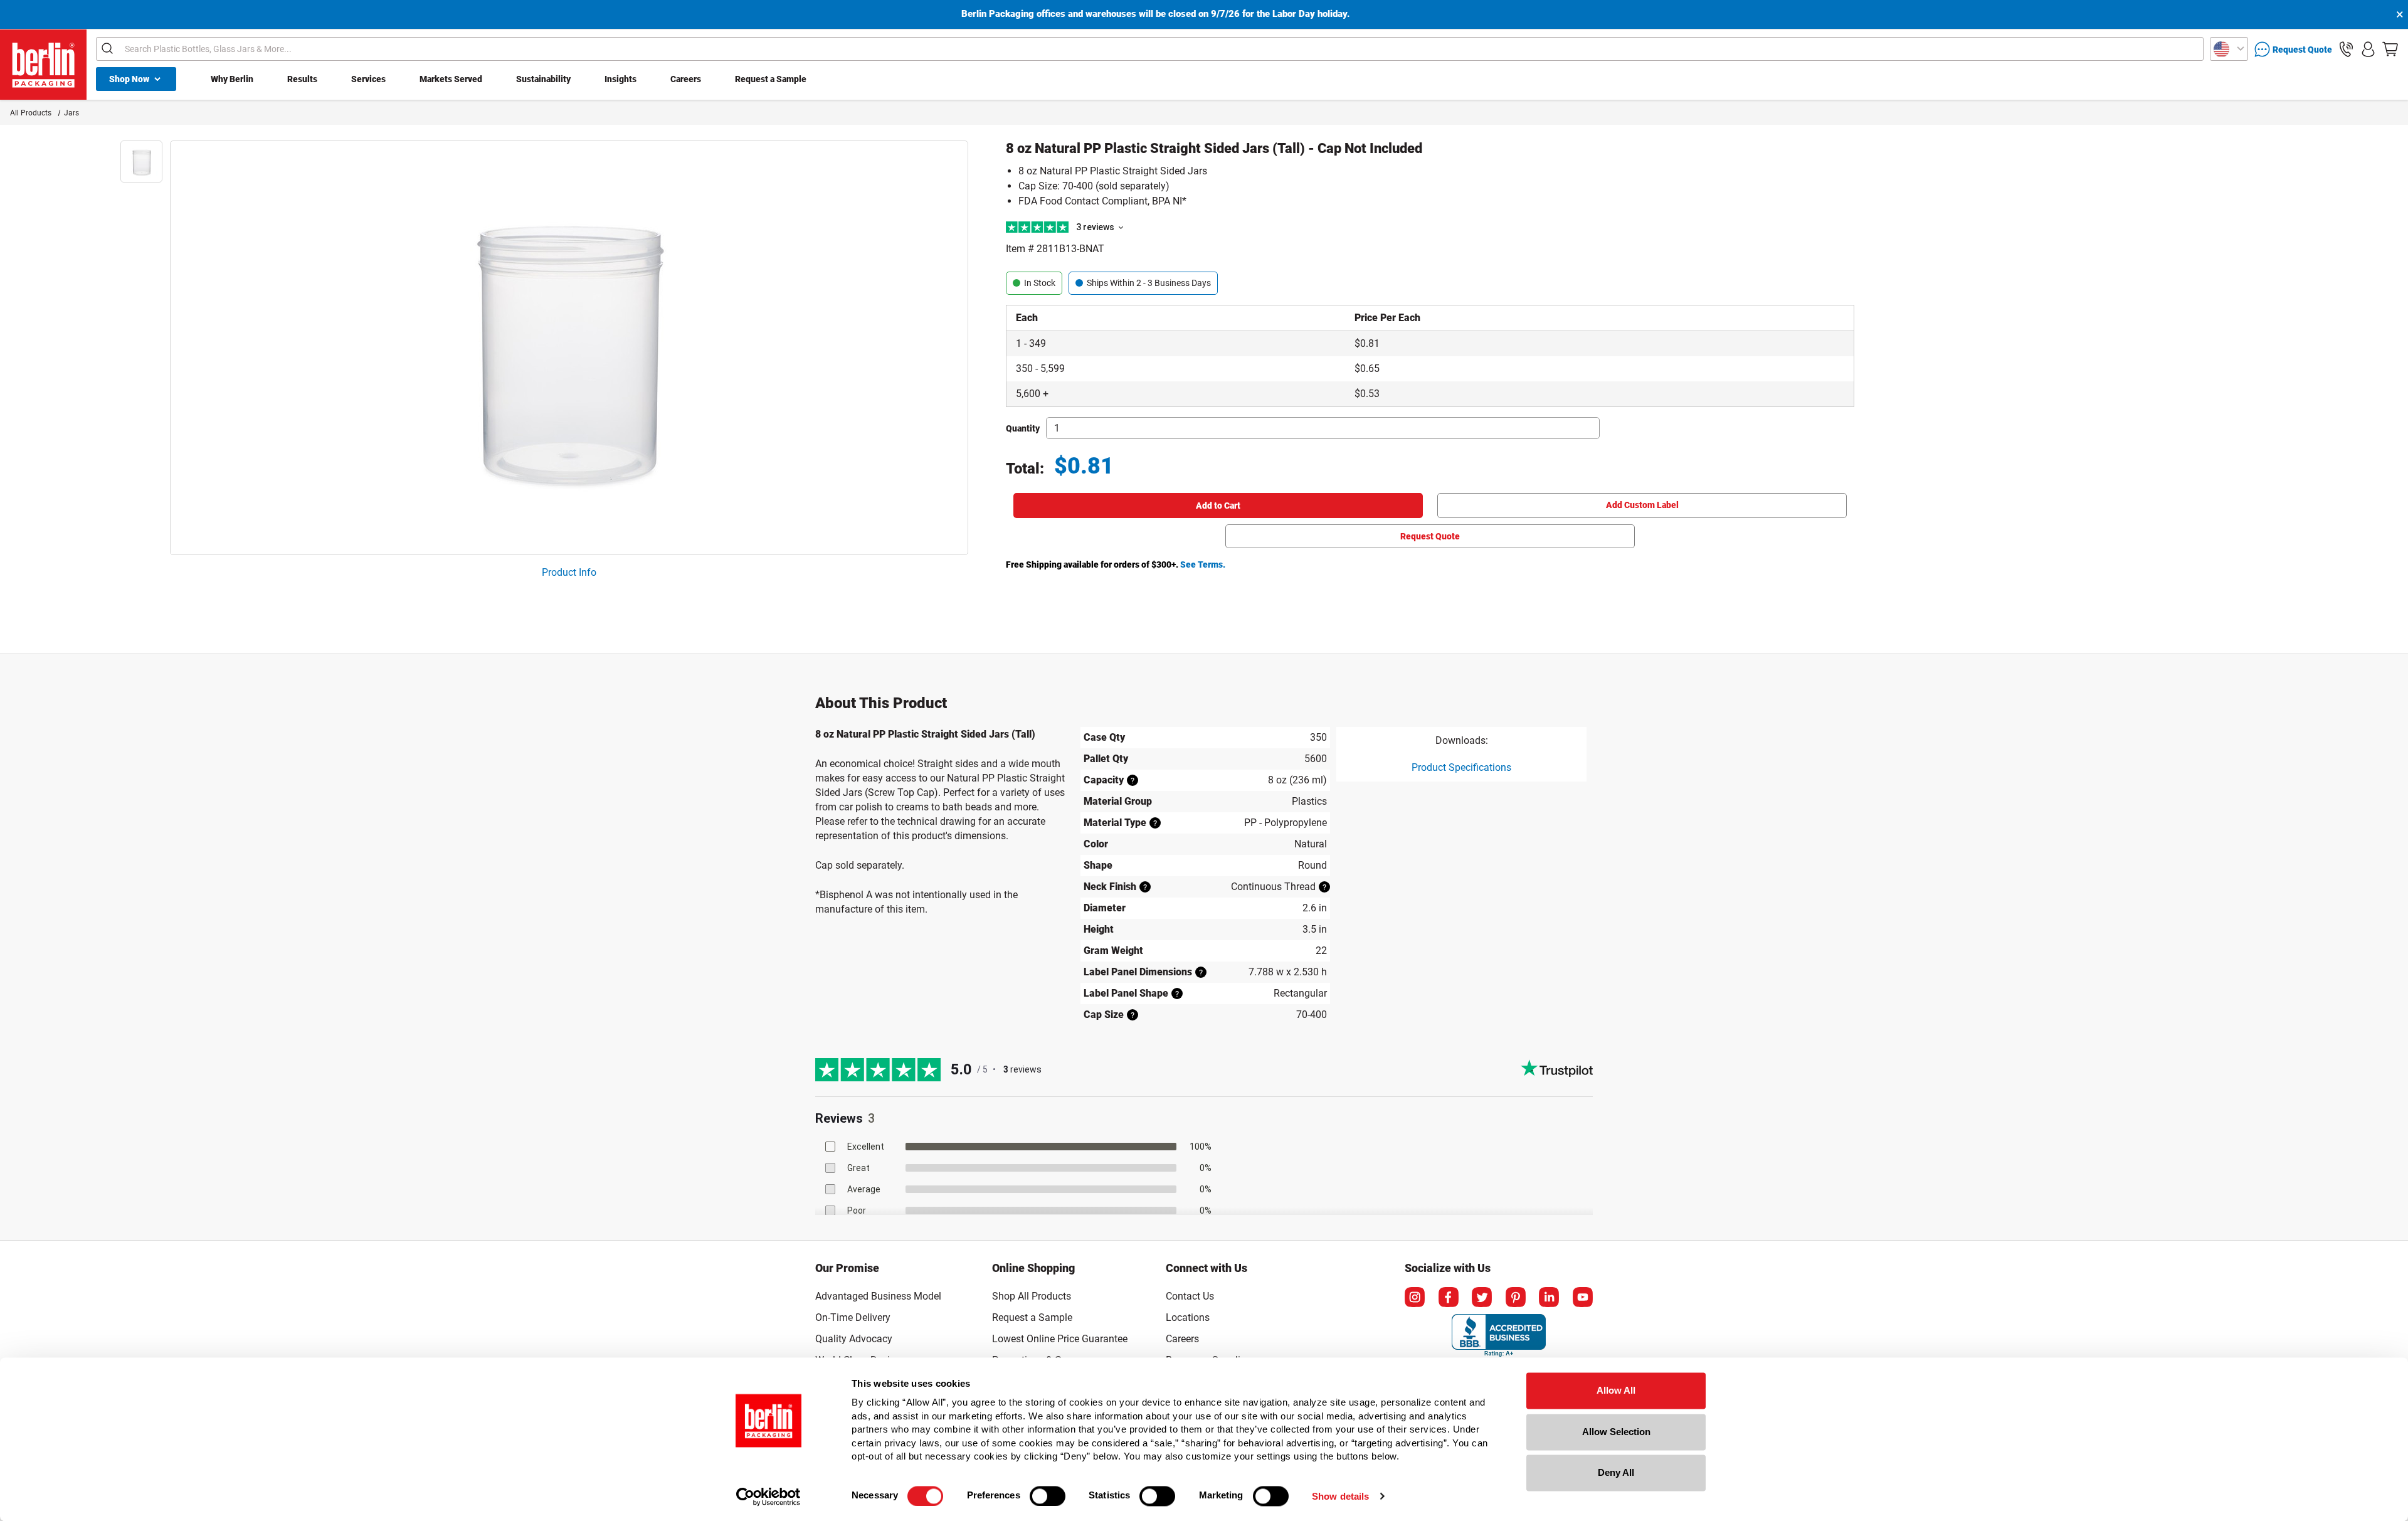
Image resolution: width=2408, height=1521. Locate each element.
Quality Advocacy (854, 1339)
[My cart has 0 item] (2390, 49)
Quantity (1023, 428)
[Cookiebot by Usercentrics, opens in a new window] (768, 1497)
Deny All (1616, 1472)
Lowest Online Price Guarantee (1060, 1339)
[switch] (1048, 1496)
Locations (1188, 1317)
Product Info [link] (569, 572)
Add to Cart (1218, 506)
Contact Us (1190, 1296)
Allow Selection (1616, 1432)
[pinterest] (1516, 1297)
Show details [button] (1340, 1496)
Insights (620, 79)
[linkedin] (1549, 1297)
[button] (2346, 49)
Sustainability (543, 79)
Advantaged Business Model (878, 1296)
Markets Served (451, 79)
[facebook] (1449, 1297)
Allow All (1616, 1390)
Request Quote (1430, 536)
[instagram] (1415, 1297)
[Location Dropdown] (2229, 49)
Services (368, 79)
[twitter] (1482, 1297)
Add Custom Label (1642, 505)
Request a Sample (771, 79)
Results (302, 79)
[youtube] (1583, 1297)
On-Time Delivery (853, 1317)
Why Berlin (232, 79)
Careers (686, 79)
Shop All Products (1032, 1296)
